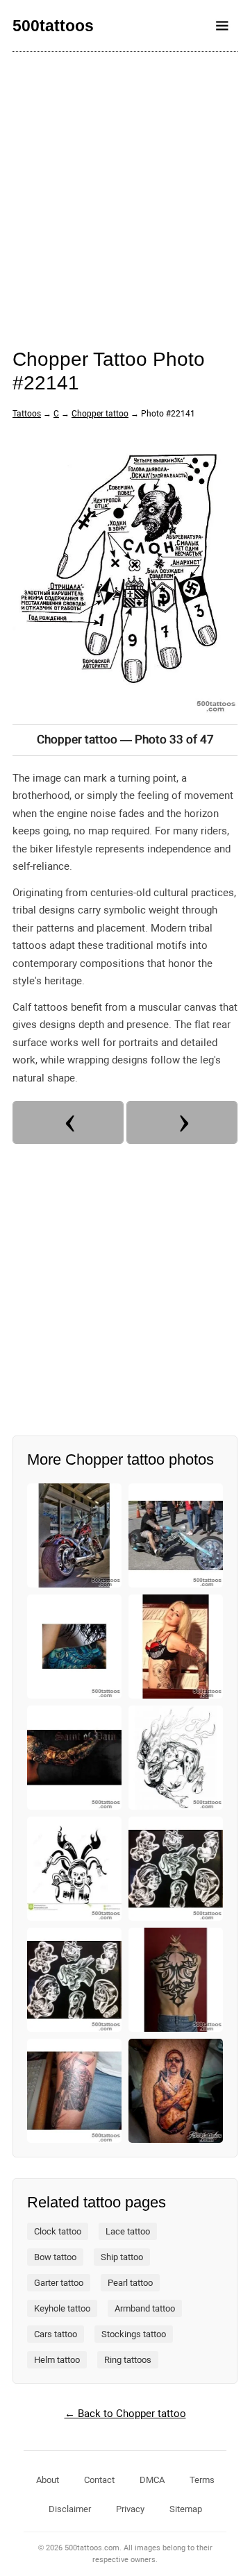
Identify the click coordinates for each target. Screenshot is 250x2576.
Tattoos (27, 414)
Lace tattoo (128, 2231)
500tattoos (53, 26)
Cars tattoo (56, 2334)
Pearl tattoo (130, 2283)
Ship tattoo (122, 2257)
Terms (202, 2480)
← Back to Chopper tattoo (125, 2414)
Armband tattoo (145, 2308)
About (48, 2480)
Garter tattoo (59, 2283)
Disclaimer (70, 2509)
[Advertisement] (125, 191)
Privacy (130, 2509)
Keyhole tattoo (62, 2308)
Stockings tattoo (134, 2334)
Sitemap (186, 2509)
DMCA (152, 2480)
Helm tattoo (57, 2360)
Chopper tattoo (100, 414)
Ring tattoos (128, 2360)
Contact (99, 2480)
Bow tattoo (55, 2257)
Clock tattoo (58, 2231)
